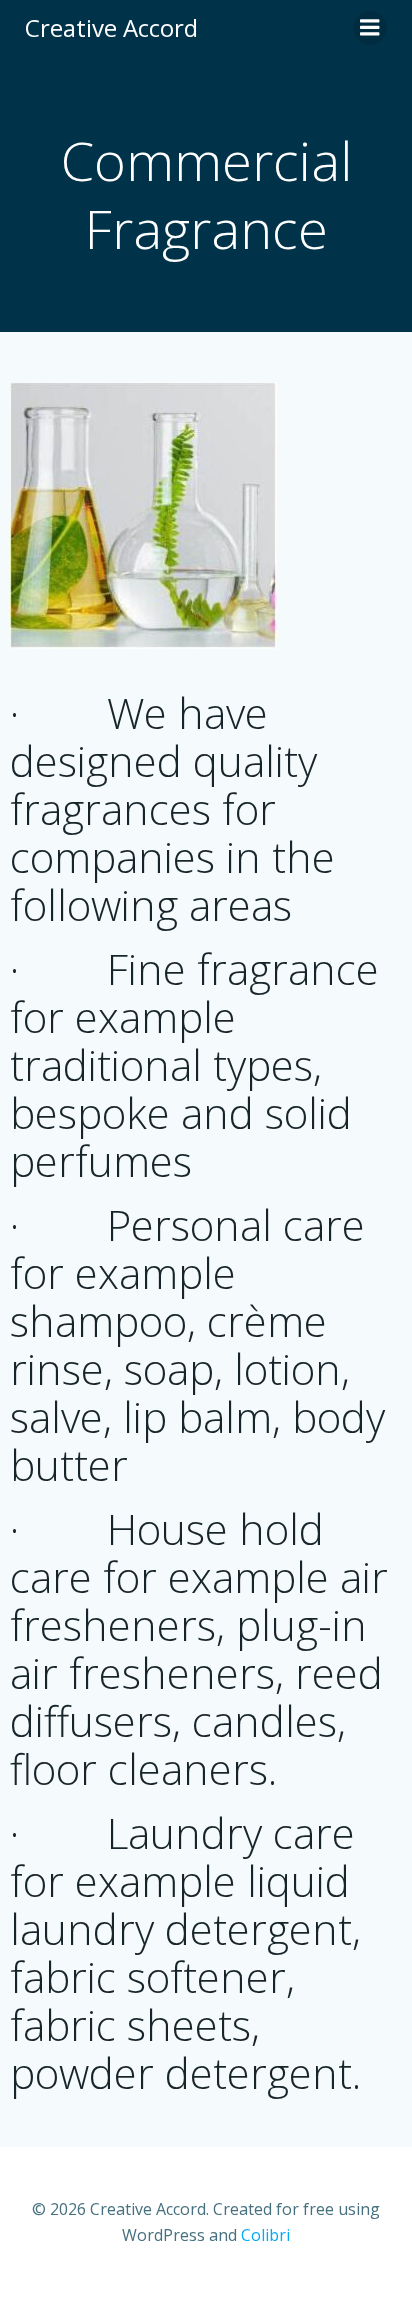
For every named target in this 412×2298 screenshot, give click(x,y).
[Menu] (370, 28)
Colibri (265, 2235)
